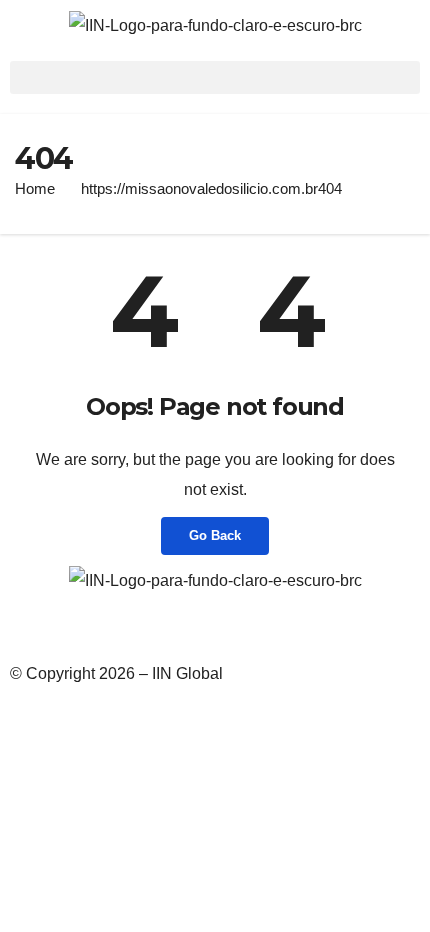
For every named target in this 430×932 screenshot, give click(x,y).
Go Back (215, 535)
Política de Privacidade (92, 630)
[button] (215, 77)
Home (35, 188)
